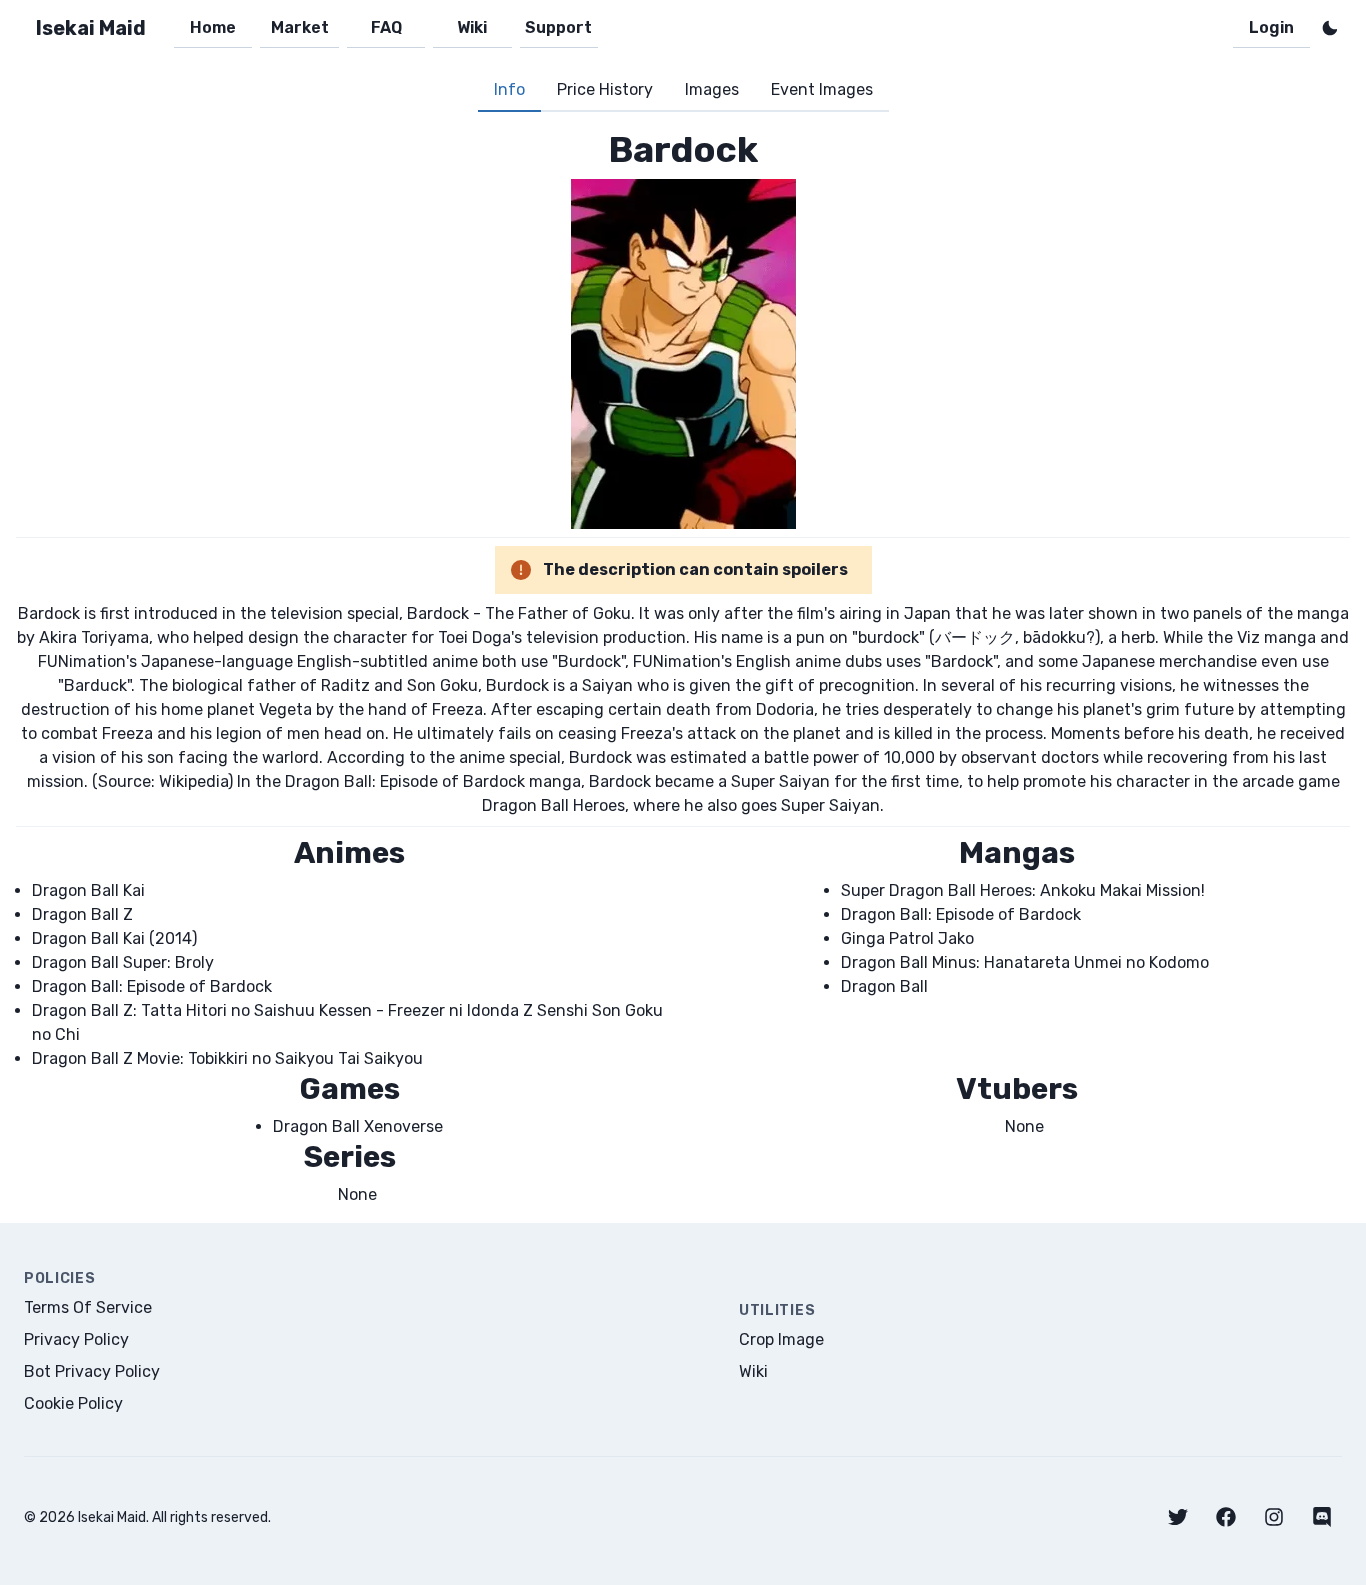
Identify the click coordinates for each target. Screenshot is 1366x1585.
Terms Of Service (88, 1307)
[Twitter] (1178, 1517)
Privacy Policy (76, 1339)
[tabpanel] (683, 667)
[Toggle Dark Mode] (1330, 28)
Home (213, 27)
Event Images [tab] (822, 89)
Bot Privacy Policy (92, 1371)
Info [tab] (509, 89)
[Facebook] (1226, 1517)
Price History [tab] (605, 89)
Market (300, 27)
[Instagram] (1274, 1517)
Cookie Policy (73, 1403)
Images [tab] (712, 89)
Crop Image (781, 1339)
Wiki (472, 27)
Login (1271, 27)
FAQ (386, 27)
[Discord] (1322, 1517)
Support (558, 27)
